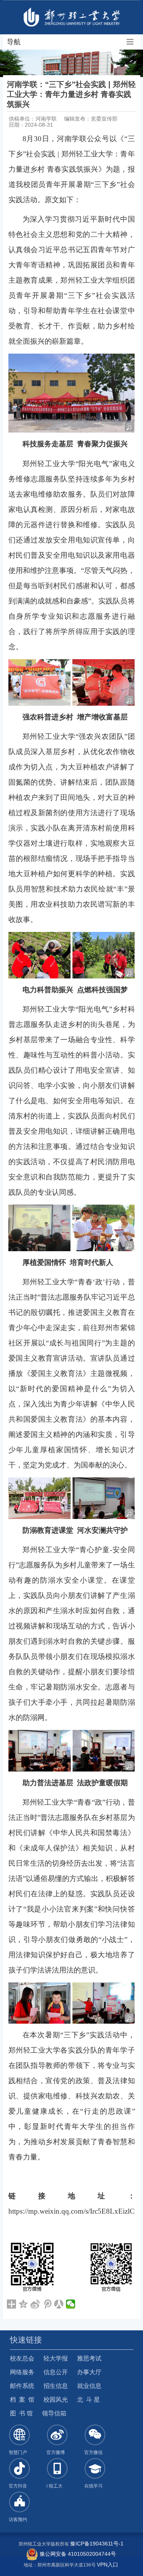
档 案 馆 (22, 2400)
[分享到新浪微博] (35, 2304)
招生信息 (56, 2386)
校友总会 (22, 2358)
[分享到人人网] (59, 2304)
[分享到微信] (71, 2304)
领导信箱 (54, 2413)
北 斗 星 (88, 2400)
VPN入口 (108, 2565)
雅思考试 (89, 2358)
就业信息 (89, 2386)
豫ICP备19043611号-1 (97, 2544)
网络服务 (22, 2372)
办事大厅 (89, 2372)
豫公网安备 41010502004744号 (77, 2554)
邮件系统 (22, 2386)
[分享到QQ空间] (23, 2304)
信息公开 (56, 2372)
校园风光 (56, 2400)
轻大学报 (56, 2358)
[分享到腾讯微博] (47, 2304)
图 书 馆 (21, 2413)
